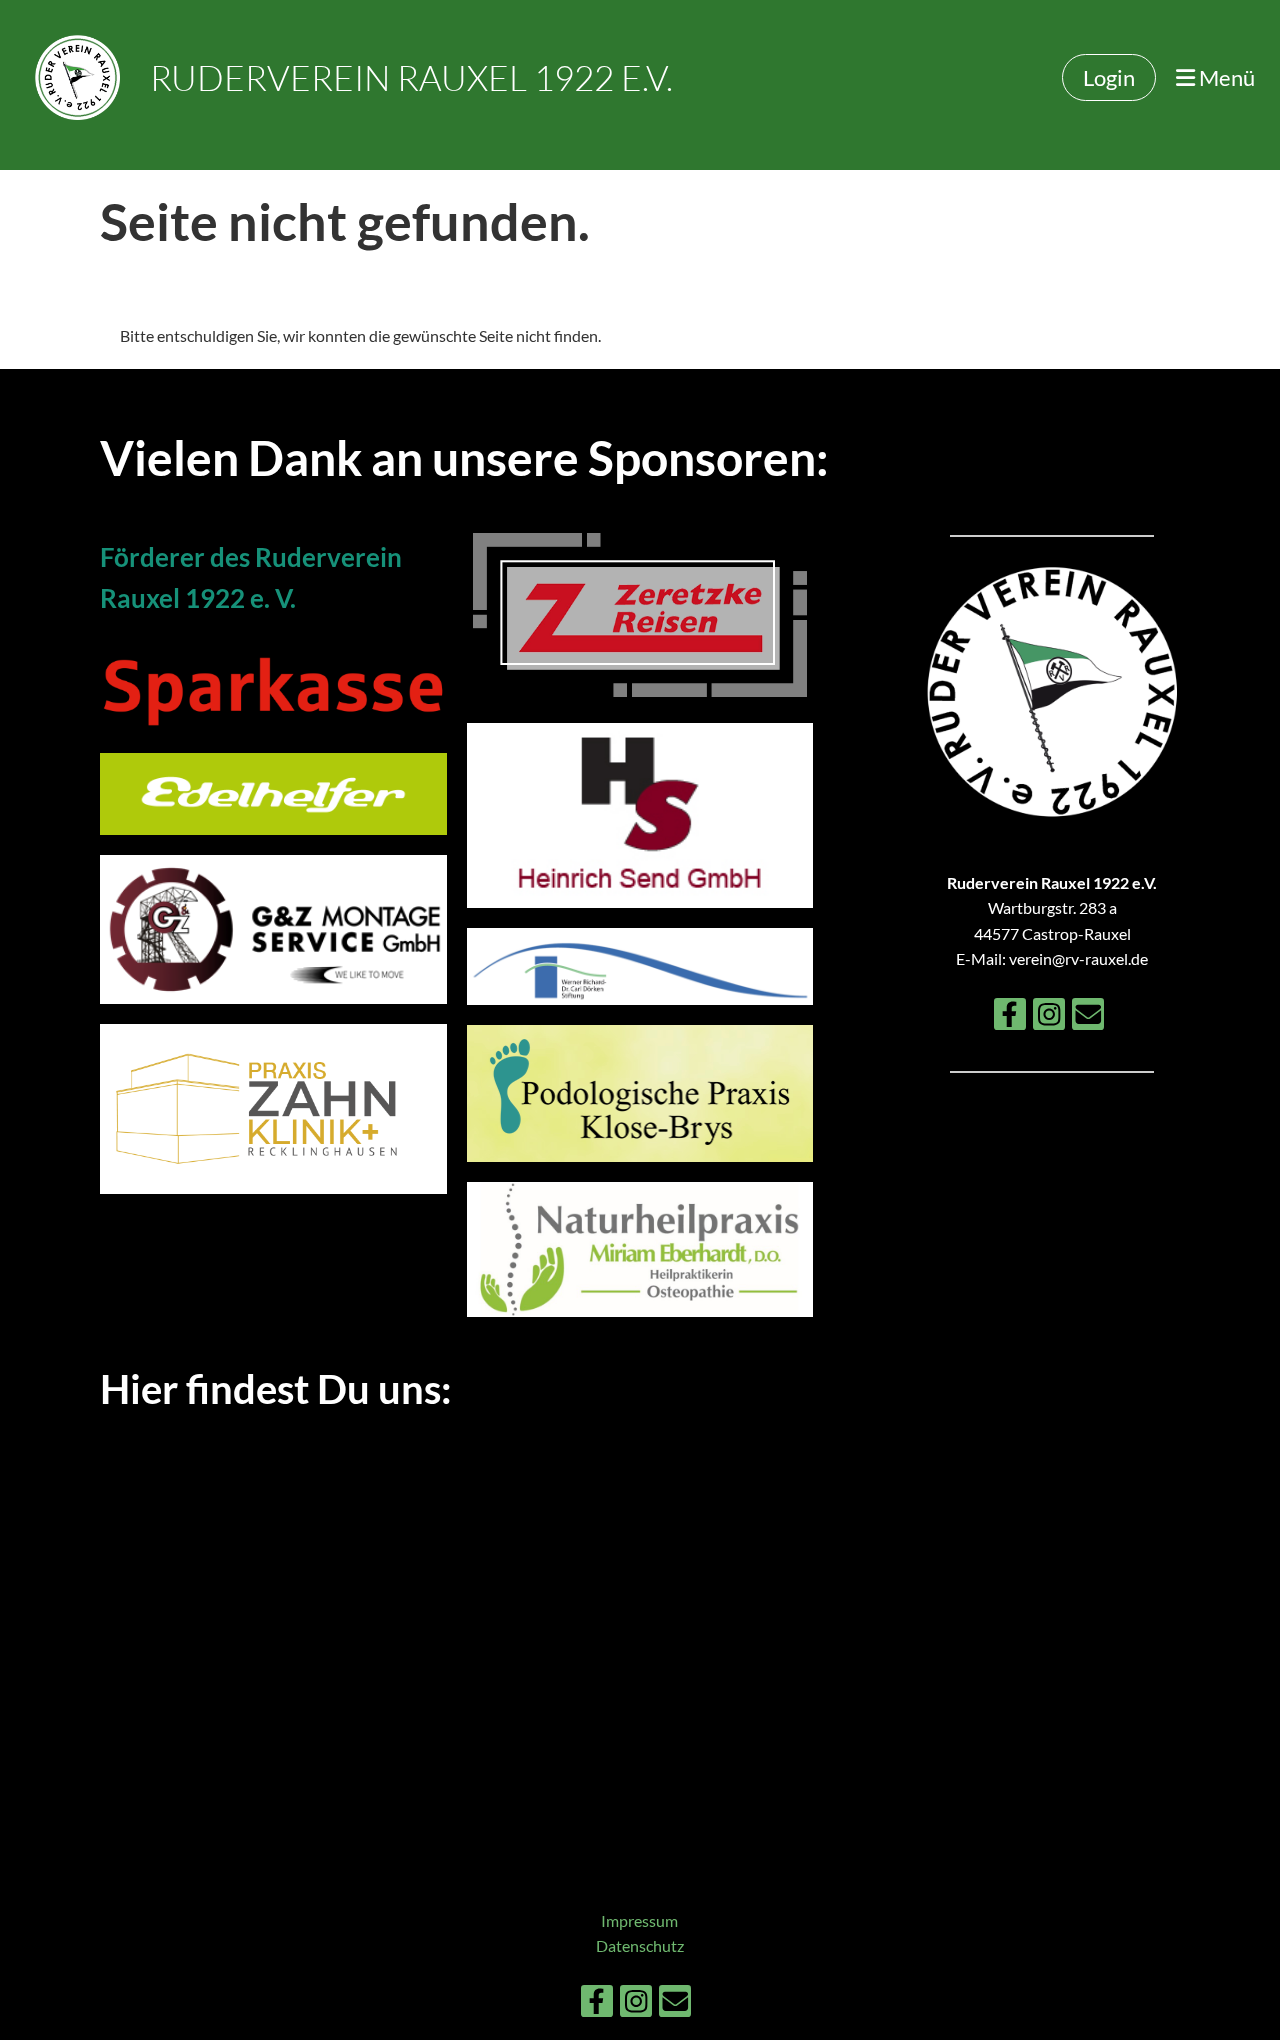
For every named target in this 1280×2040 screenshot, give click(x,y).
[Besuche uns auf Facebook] (1010, 1017)
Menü (1225, 77)
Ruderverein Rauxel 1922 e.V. (411, 77)
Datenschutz (640, 1945)
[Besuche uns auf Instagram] (1049, 1017)
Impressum (639, 1920)
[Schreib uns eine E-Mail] (1088, 1017)
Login (1109, 77)
